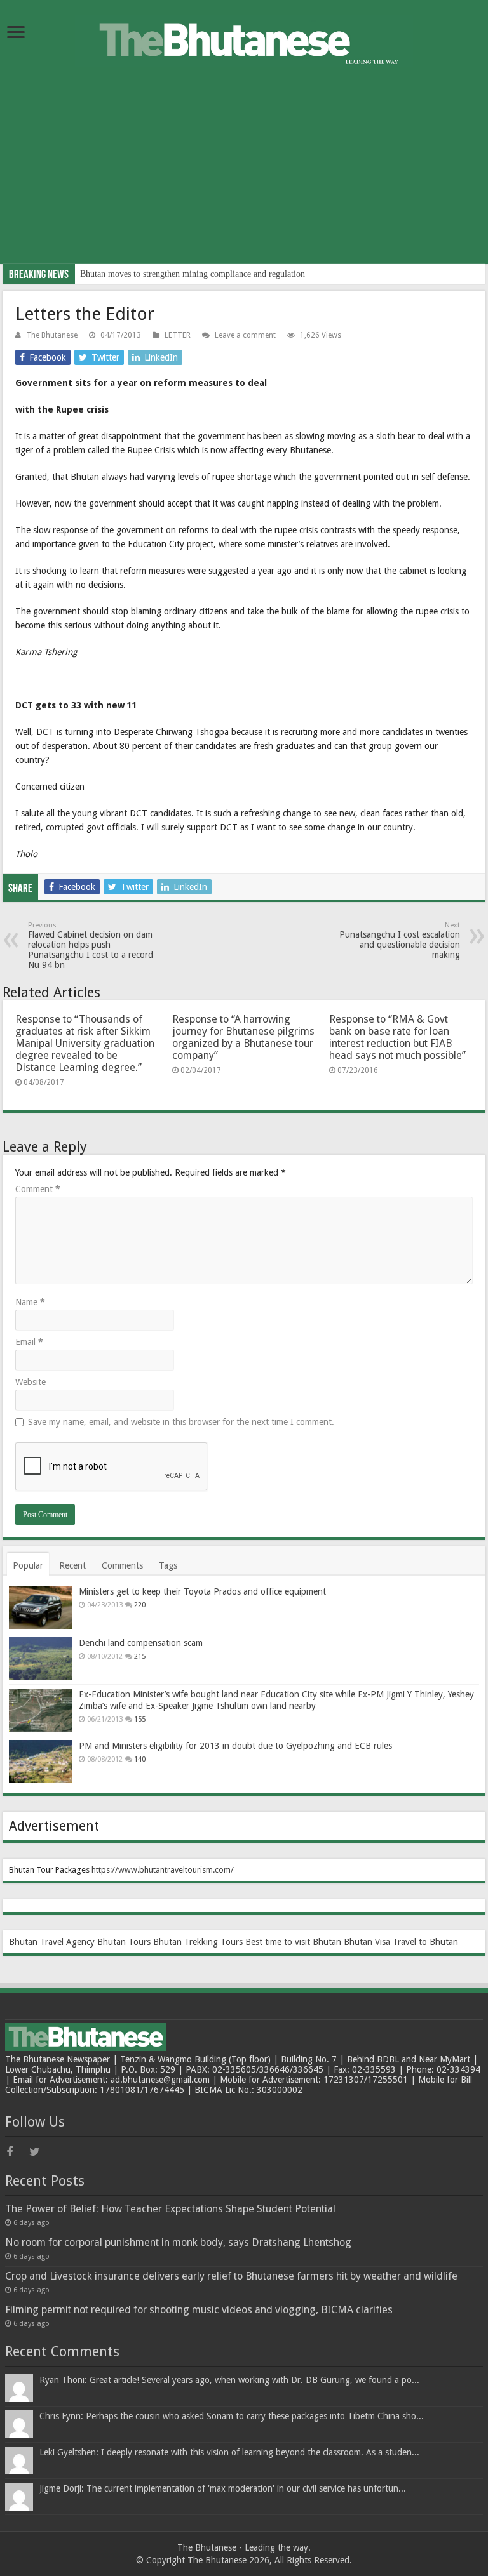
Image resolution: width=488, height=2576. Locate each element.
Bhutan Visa (367, 1942)
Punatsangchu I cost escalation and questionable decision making (400, 940)
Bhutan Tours (124, 1942)
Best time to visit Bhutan (293, 1942)
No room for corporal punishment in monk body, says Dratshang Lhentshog (178, 2242)
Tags (168, 1565)
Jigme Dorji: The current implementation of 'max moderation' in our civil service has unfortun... (223, 2488)
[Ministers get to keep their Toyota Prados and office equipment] (41, 1607)
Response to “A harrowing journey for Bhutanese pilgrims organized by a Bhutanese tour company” (243, 1037)
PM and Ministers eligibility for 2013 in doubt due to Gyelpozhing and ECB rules (235, 1746)
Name (30, 1302)
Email (29, 1342)
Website (30, 1382)
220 (140, 1605)
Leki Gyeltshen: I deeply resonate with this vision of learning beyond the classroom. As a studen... (229, 2452)
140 (140, 1759)
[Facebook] (17, 2152)
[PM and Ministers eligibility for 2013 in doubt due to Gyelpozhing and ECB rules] (41, 1762)
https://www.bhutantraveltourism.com (161, 1870)
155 (140, 1719)
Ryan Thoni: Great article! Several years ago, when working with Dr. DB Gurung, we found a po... (229, 2380)
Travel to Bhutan (425, 1942)
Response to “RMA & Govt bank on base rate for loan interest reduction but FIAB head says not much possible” (397, 1037)
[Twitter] (39, 2152)
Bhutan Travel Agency (52, 1942)
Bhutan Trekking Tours (198, 1942)
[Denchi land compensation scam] (41, 1659)
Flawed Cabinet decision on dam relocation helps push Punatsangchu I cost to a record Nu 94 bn (91, 946)
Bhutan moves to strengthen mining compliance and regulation (193, 274)
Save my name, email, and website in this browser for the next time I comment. (181, 1422)
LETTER (178, 335)
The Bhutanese (52, 335)
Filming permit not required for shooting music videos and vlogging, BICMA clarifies (199, 2310)
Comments (122, 1565)
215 (140, 1656)
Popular (28, 1565)
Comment (38, 1189)
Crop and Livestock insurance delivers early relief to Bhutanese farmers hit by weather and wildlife (231, 2276)
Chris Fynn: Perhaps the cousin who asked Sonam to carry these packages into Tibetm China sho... (232, 2416)
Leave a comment (245, 335)
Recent (72, 1565)
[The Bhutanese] (244, 39)
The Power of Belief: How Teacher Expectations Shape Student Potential (170, 2209)
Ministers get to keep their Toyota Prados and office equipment (202, 1591)
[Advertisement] (244, 175)
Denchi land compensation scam (141, 1643)
